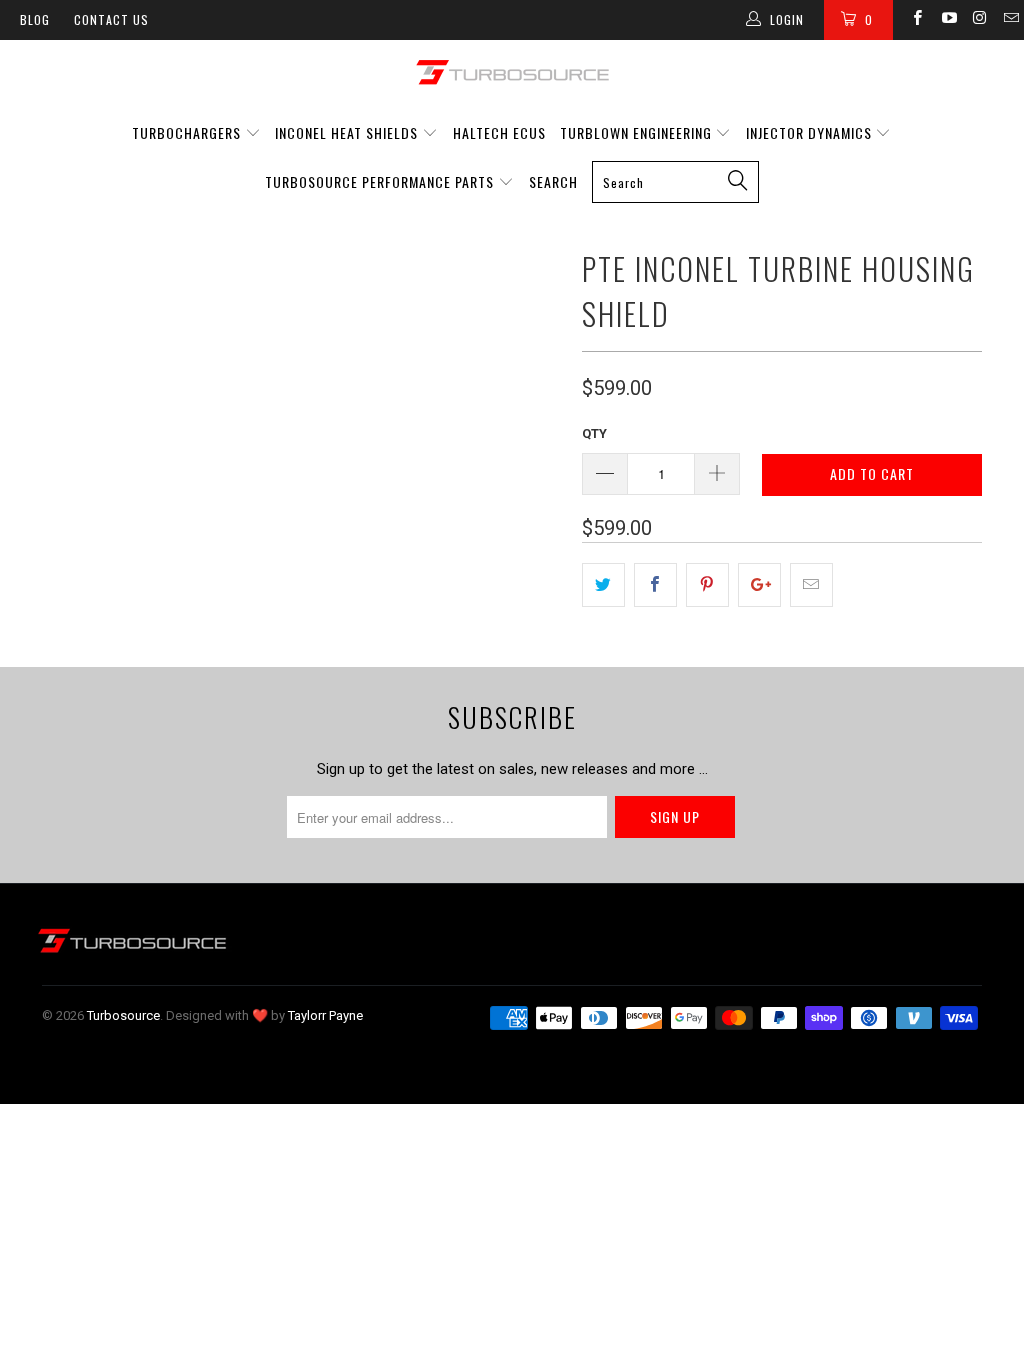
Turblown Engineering (636, 132)
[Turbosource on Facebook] (916, 20)
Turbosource (123, 1015)
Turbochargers (186, 132)
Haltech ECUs (499, 132)
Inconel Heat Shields (346, 132)
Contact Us (111, 19)
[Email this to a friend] (811, 585)
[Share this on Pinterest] (707, 585)
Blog (35, 19)
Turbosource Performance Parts (381, 181)
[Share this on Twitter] (603, 585)
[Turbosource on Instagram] (979, 20)
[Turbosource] (512, 72)
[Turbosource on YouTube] (947, 20)
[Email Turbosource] (1010, 20)
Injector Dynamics (809, 132)
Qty (594, 433)
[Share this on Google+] (759, 585)
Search (553, 181)
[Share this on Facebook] (655, 585)
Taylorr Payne (325, 1015)
